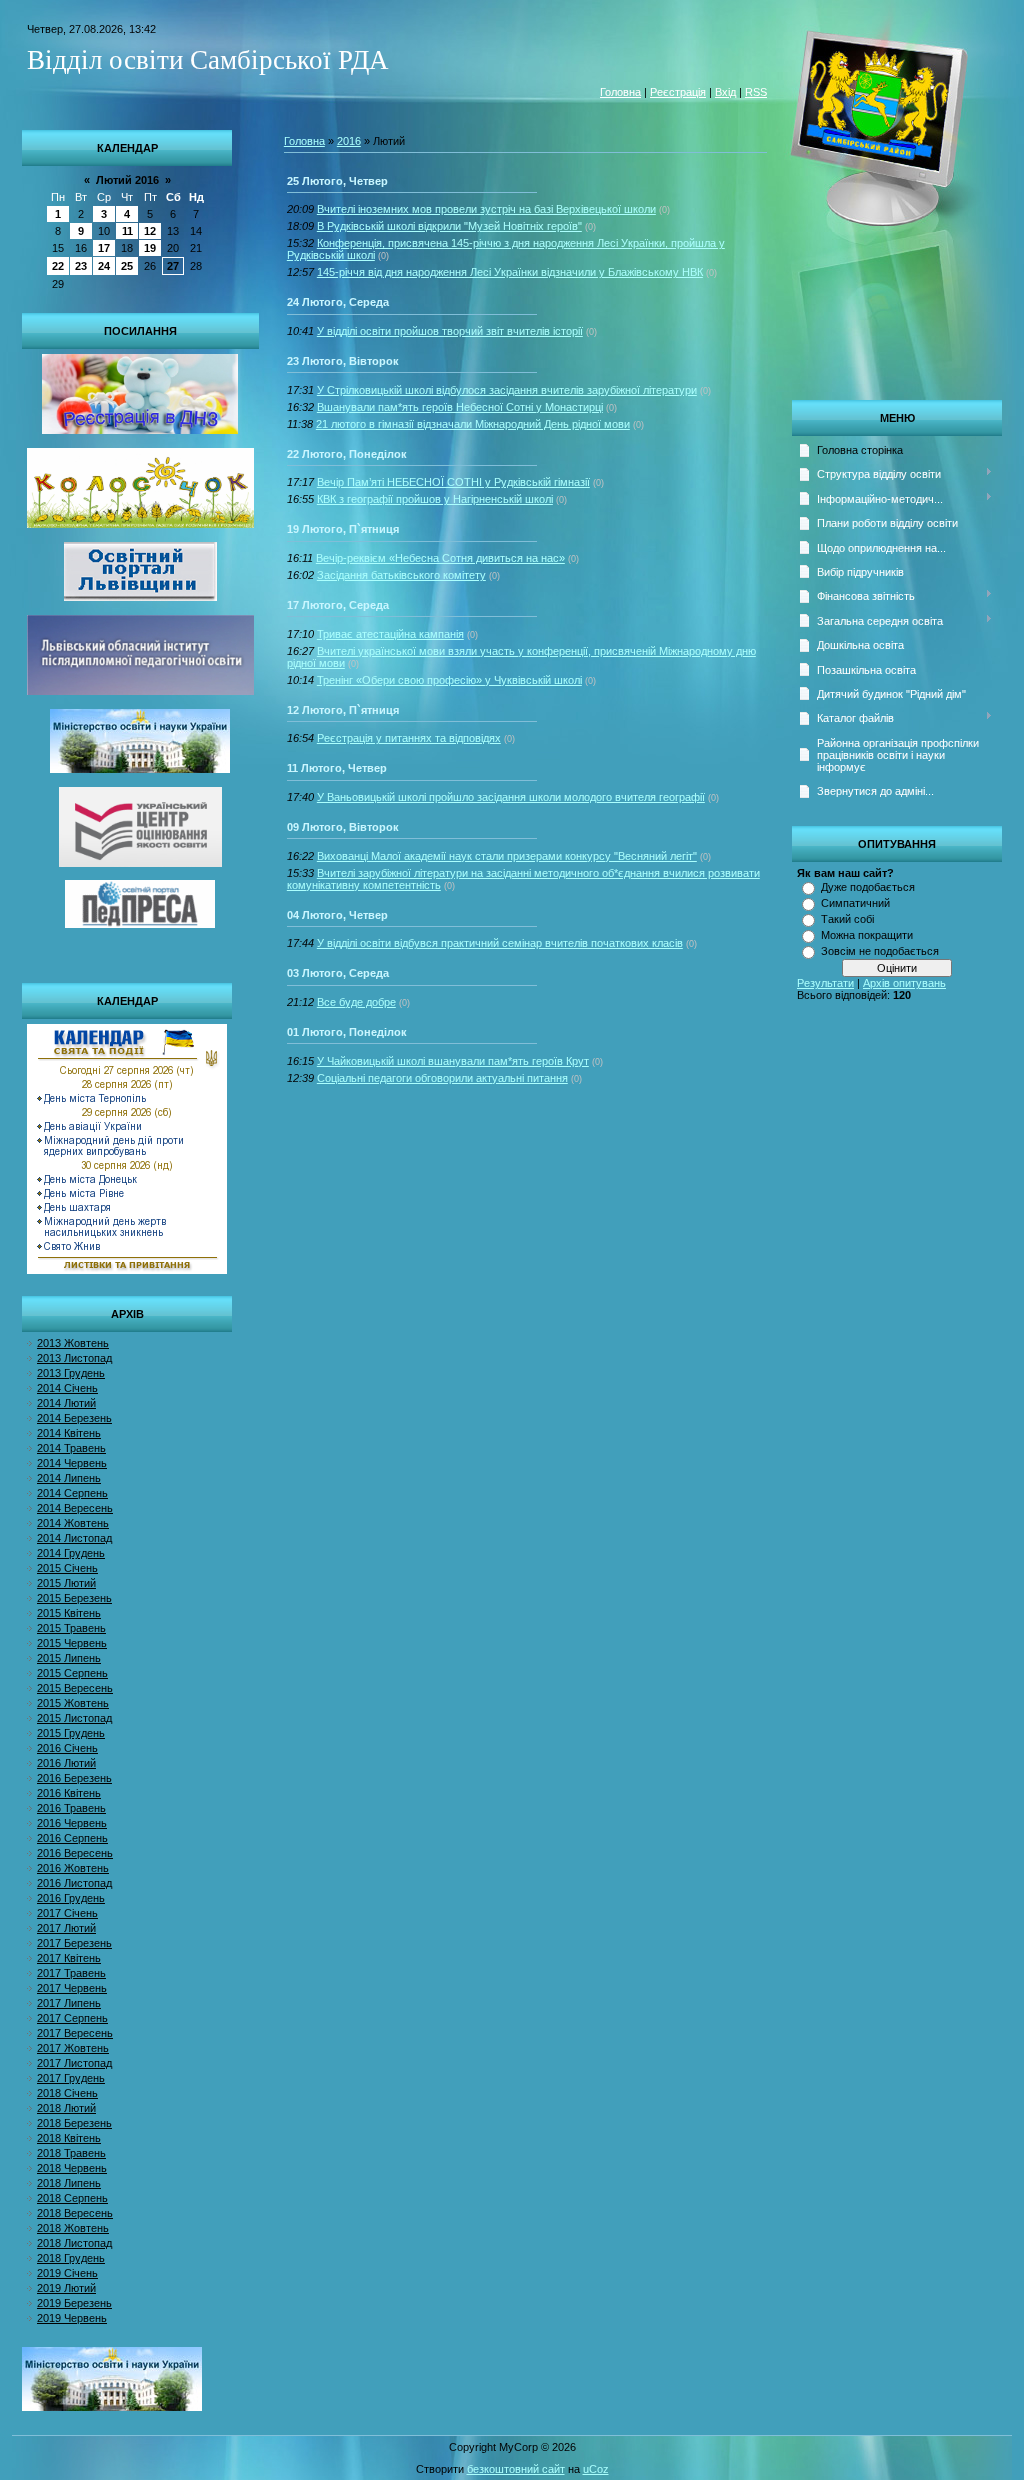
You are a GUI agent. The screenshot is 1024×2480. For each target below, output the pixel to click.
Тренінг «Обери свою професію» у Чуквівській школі (449, 680)
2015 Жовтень (73, 1703)
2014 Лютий (66, 1403)
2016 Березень (74, 1778)
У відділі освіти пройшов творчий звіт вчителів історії (450, 331)
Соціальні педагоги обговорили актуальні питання (442, 1078)
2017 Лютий (66, 1928)
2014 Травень (71, 1448)
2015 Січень (67, 1568)
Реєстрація (678, 92)
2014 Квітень (69, 1433)
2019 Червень (72, 2318)
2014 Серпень (72, 1493)
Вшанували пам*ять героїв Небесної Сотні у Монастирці (460, 407)
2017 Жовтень (73, 2048)
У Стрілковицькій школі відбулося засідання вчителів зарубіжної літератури (507, 390)
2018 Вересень (75, 2213)
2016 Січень (67, 1748)
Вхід (725, 92)
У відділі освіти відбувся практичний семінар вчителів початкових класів (500, 943)
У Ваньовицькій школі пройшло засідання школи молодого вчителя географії (511, 797)
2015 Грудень (71, 1733)
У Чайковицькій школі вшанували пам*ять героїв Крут (453, 1061)
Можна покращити (867, 935)
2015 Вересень (75, 1688)
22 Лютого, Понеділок (347, 454)
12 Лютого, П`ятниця (343, 710)
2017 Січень (67, 1913)
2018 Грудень (71, 2258)
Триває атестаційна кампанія (390, 634)
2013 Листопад (74, 1358)
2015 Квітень (69, 1613)
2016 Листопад (74, 1883)
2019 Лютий (66, 2288)
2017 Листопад (74, 2063)
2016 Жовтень (73, 1868)
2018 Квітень (69, 2138)
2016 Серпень (72, 1838)
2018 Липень (69, 2183)
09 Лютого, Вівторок (343, 827)
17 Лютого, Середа (338, 605)
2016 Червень (72, 1823)
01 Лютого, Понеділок (347, 1032)
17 (104, 248)
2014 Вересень (75, 1508)
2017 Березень (74, 1943)
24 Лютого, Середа (338, 302)
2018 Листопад (74, 2243)
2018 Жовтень (73, 2228)
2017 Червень (72, 1988)
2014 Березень (74, 1418)
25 (127, 266)
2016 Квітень (69, 1793)
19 (150, 248)
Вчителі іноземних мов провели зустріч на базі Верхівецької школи (486, 209)
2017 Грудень (71, 2078)
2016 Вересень (75, 1853)
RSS (756, 92)
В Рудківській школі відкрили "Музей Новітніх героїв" (449, 226)
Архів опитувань (904, 983)
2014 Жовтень (73, 1523)
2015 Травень (71, 1628)
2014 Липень (69, 1478)
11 (127, 231)
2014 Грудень (71, 1553)
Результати (825, 983)
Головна (620, 92)
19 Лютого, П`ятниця (343, 529)
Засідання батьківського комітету (401, 575)
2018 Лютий (66, 2108)
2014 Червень (72, 1463)
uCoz (596, 2469)
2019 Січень (67, 2273)
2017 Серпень (72, 2018)
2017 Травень (71, 1973)
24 (104, 266)
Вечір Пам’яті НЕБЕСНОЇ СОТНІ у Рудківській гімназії (453, 482)
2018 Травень (71, 2153)
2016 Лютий (66, 1763)
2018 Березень (74, 2123)
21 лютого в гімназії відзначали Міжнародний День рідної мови (473, 424)
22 (58, 266)
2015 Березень (74, 1598)
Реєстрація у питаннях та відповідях (409, 738)
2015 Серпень (72, 1673)
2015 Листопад (74, 1718)
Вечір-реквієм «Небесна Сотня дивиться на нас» (440, 558)
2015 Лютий (66, 1583)
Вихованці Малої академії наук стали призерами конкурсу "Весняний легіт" (507, 856)
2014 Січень (67, 1388)
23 (81, 266)
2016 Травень (71, 1808)
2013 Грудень (71, 1373)
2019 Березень (74, 2303)
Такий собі (847, 919)
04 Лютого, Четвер (337, 915)
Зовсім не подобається (880, 951)
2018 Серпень (72, 2198)
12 (150, 231)
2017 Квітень (69, 1958)
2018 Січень (67, 2093)
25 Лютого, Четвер (337, 181)
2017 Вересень (75, 2033)
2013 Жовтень (73, 1343)
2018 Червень (72, 2168)
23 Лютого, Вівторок (343, 361)
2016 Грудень (71, 1898)
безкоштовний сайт (516, 2469)
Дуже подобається (868, 887)
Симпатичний (855, 903)
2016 (349, 141)
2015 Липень (69, 1658)
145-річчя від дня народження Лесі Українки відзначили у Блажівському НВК (510, 272)
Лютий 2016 (127, 180)
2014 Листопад (74, 1538)
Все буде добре (356, 1002)
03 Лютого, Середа (338, 973)
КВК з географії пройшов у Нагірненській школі (435, 499)
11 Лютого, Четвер (337, 768)
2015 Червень (72, 1643)
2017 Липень (69, 2003)
